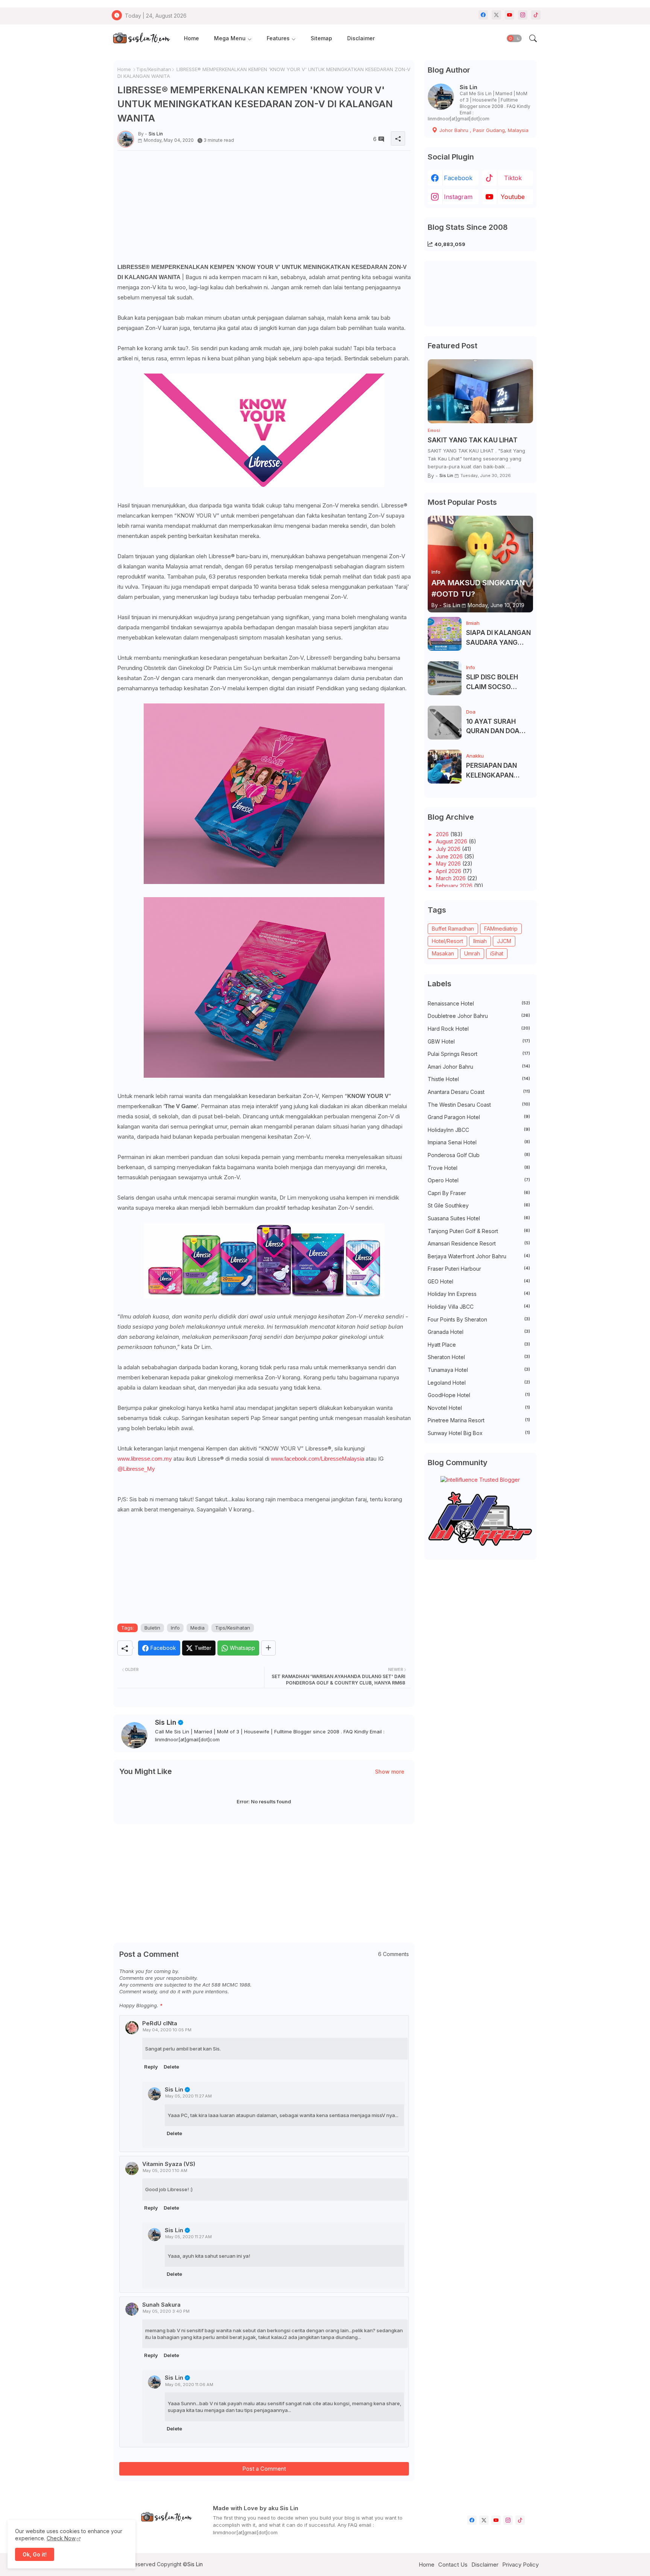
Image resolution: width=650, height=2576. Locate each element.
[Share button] (268, 1648)
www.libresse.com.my (145, 1459)
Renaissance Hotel (479, 1003)
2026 (443, 834)
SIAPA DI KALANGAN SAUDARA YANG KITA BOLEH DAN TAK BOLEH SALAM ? (499, 638)
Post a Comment (264, 2469)
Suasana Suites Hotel (479, 1218)
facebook (458, 178)
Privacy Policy (520, 2565)
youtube (513, 197)
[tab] (191, 39)
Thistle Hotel (479, 1079)
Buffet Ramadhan (453, 929)
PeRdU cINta (160, 2023)
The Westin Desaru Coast (479, 1105)
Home (191, 38)
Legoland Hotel (479, 1383)
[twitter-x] (496, 15)
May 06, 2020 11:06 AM (189, 2385)
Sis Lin (166, 1722)
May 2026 (449, 863)
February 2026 (455, 886)
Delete (171, 2067)
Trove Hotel (479, 1168)
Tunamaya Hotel (479, 1370)
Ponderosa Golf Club (479, 1155)
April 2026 (449, 871)
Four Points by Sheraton (479, 1319)
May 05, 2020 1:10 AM (165, 2170)
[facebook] (483, 15)
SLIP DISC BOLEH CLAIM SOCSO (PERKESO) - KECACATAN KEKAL (498, 683)
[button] (514, 38)
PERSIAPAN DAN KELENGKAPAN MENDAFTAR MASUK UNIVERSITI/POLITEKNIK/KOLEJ (499, 771)
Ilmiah (480, 941)
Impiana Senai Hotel (479, 1142)
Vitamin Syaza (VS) (169, 2164)
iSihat (497, 953)
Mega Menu (230, 38)
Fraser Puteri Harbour (479, 1269)
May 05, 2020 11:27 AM (188, 2096)
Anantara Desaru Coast (479, 1092)
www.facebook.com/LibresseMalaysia (317, 1459)
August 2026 (452, 841)
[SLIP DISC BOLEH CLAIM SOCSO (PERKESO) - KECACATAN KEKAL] (445, 678)
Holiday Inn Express (479, 1294)
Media (197, 1628)
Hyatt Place (479, 1345)
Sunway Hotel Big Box (479, 1433)
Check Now (61, 2538)
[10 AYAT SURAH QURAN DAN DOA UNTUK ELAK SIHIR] (445, 723)
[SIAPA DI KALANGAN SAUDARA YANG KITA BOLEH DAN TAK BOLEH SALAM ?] (445, 634)
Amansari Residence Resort (479, 1243)
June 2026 (450, 856)
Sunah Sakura (161, 2305)
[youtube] (510, 15)
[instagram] (523, 15)
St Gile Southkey (479, 1205)
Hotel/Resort (447, 941)
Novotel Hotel (479, 1408)
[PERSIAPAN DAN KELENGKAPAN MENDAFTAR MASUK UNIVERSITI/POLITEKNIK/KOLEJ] (445, 767)
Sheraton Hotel (479, 1357)
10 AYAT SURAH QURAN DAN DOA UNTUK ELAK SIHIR (495, 727)
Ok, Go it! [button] (35, 2554)
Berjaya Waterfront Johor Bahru (479, 1256)
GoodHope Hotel (479, 1395)
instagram (458, 197)
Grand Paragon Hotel (479, 1117)
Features (278, 38)
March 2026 (452, 878)
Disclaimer (361, 38)
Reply (151, 2067)
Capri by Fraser (479, 1193)
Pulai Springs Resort (479, 1054)
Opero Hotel (479, 1180)
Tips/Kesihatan (154, 69)
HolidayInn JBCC (479, 1130)
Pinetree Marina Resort (479, 1420)
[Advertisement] (264, 209)
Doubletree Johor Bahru (479, 1016)
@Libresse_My (136, 1469)
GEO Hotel (479, 1281)
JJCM (504, 941)
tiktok (513, 178)
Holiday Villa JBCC (479, 1307)
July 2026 (449, 849)
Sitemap (321, 38)
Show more (390, 1772)
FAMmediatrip (501, 929)
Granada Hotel (479, 1332)
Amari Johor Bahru (479, 1067)
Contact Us (453, 2565)
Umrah (472, 953)
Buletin (152, 1628)
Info (175, 1628)
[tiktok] (536, 15)
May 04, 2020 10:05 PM (167, 2030)
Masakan (443, 953)
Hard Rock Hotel (479, 1029)
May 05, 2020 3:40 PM (166, 2311)
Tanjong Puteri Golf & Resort (479, 1231)
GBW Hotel (479, 1041)
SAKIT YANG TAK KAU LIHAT (473, 440)
